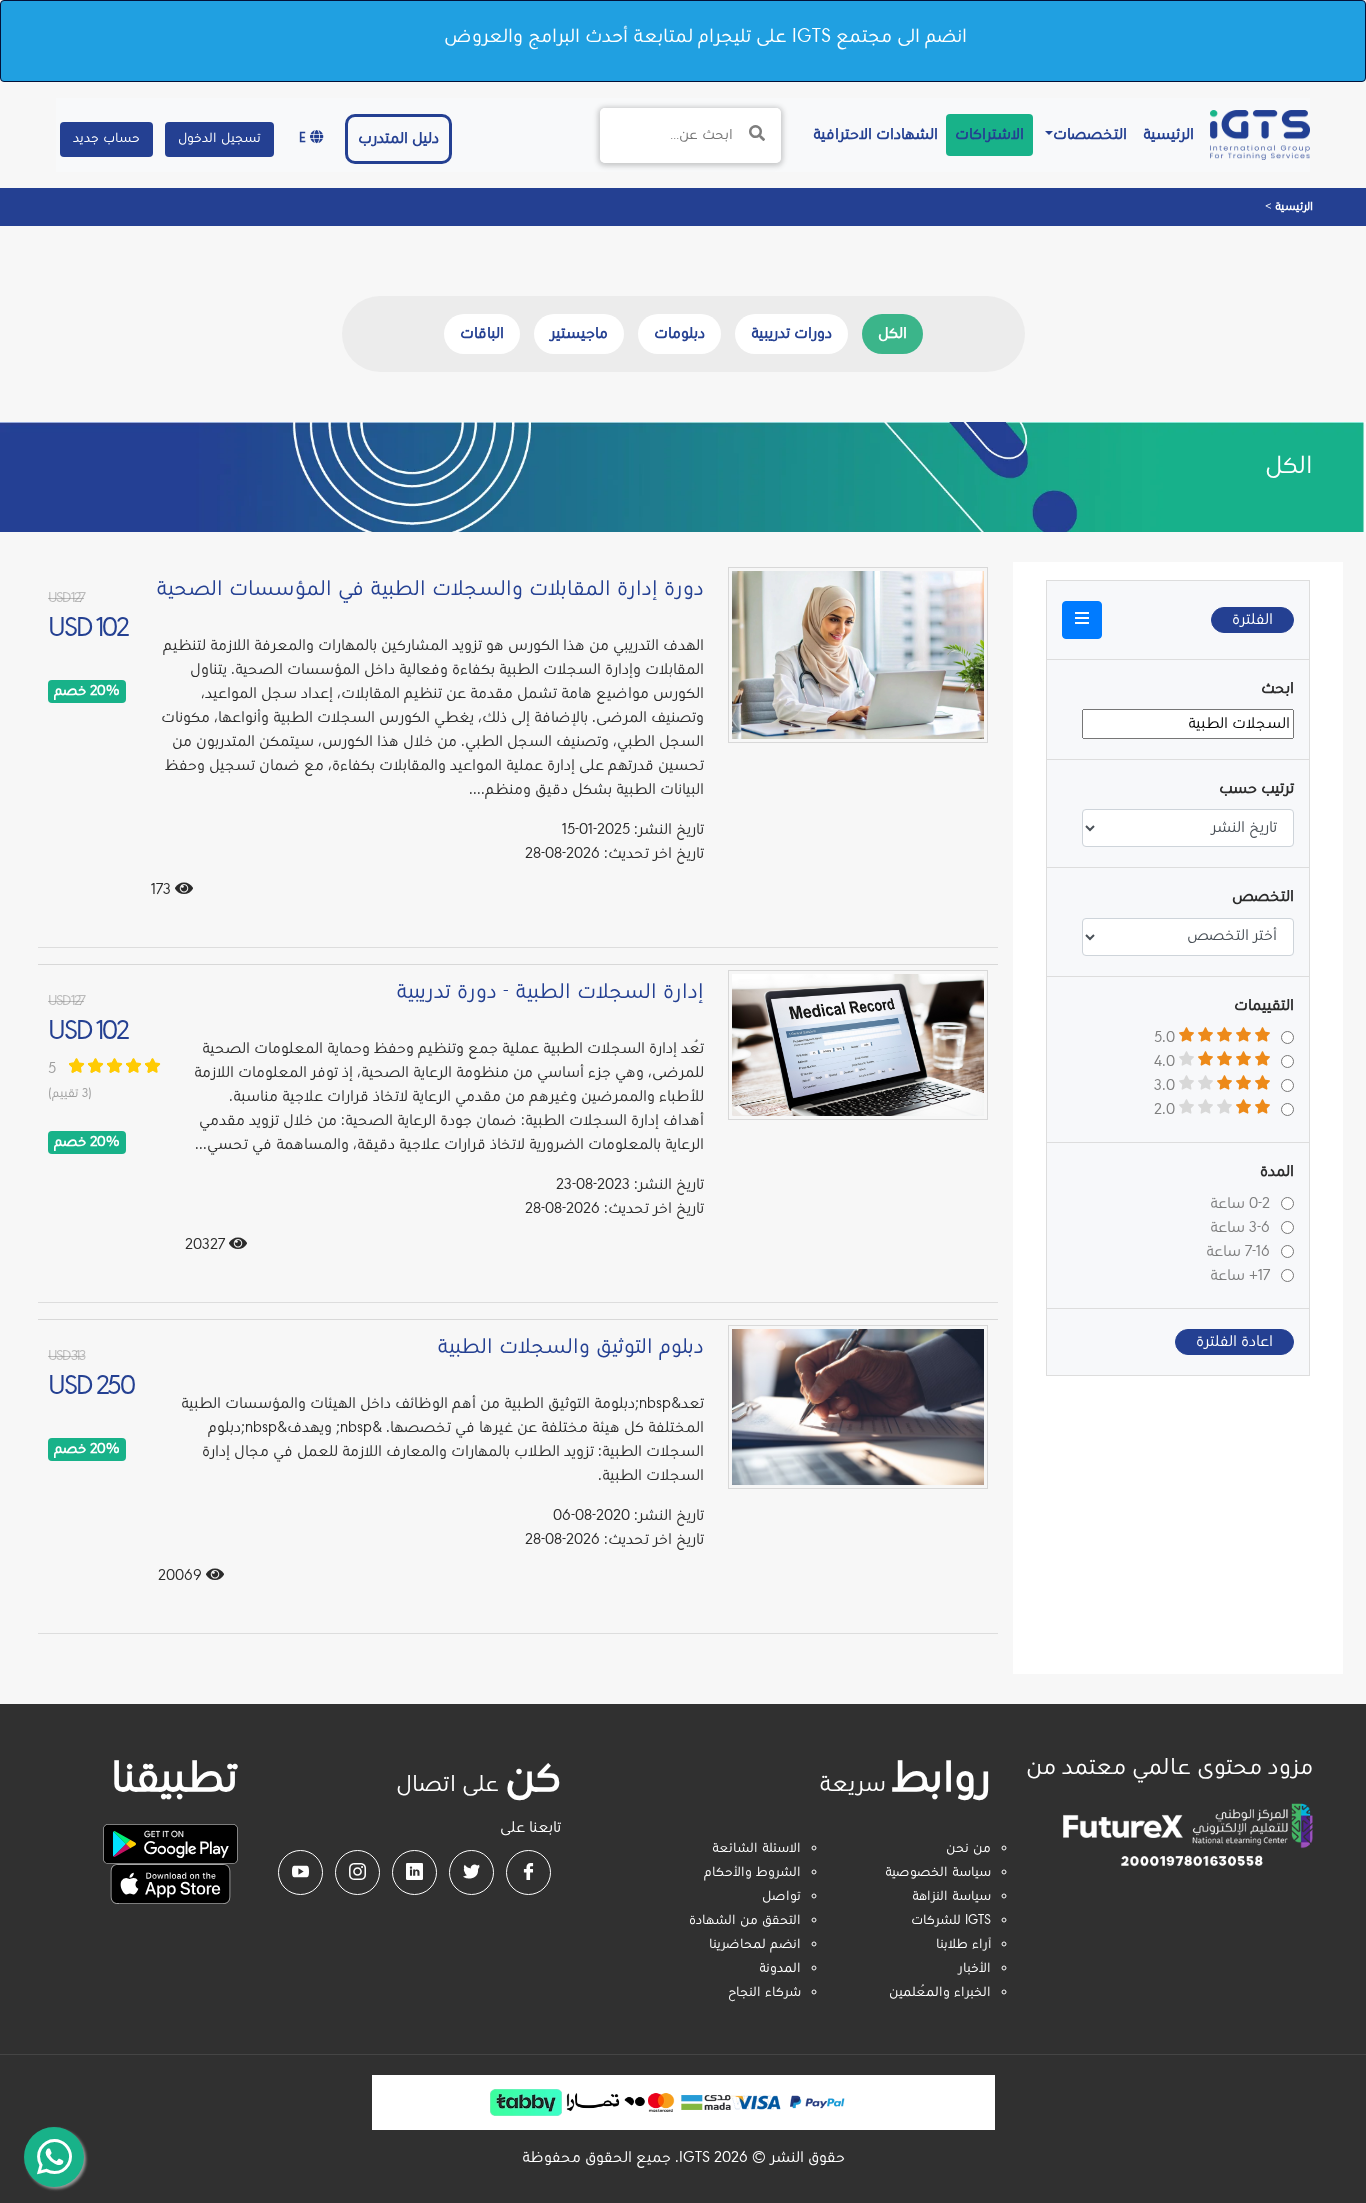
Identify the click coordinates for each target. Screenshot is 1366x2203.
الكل (892, 334)
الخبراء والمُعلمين (940, 1993)
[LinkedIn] (414, 1872)
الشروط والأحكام (752, 1873)
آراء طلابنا (963, 1945)
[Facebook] (528, 1872)
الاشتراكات (989, 135)
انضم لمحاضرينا (755, 1945)
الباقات (482, 334)
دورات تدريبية (791, 334)
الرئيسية (1164, 134)
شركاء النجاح (764, 1993)
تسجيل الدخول (219, 139)
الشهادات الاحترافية (871, 134)
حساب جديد (106, 139)
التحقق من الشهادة (745, 1921)
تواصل (781, 1897)
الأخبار (974, 1969)
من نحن (968, 1849)
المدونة (780, 1969)
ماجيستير (579, 334)
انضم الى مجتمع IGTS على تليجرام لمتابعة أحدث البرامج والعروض (705, 37)
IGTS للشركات (951, 1921)
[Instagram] (357, 1872)
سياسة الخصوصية (938, 1873)
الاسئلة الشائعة (756, 1849)
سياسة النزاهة (951, 1897)
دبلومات (679, 334)
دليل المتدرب (398, 139)
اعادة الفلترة (1234, 1342)
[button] (1082, 620)
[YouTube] (300, 1872)
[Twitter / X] (471, 1872)
